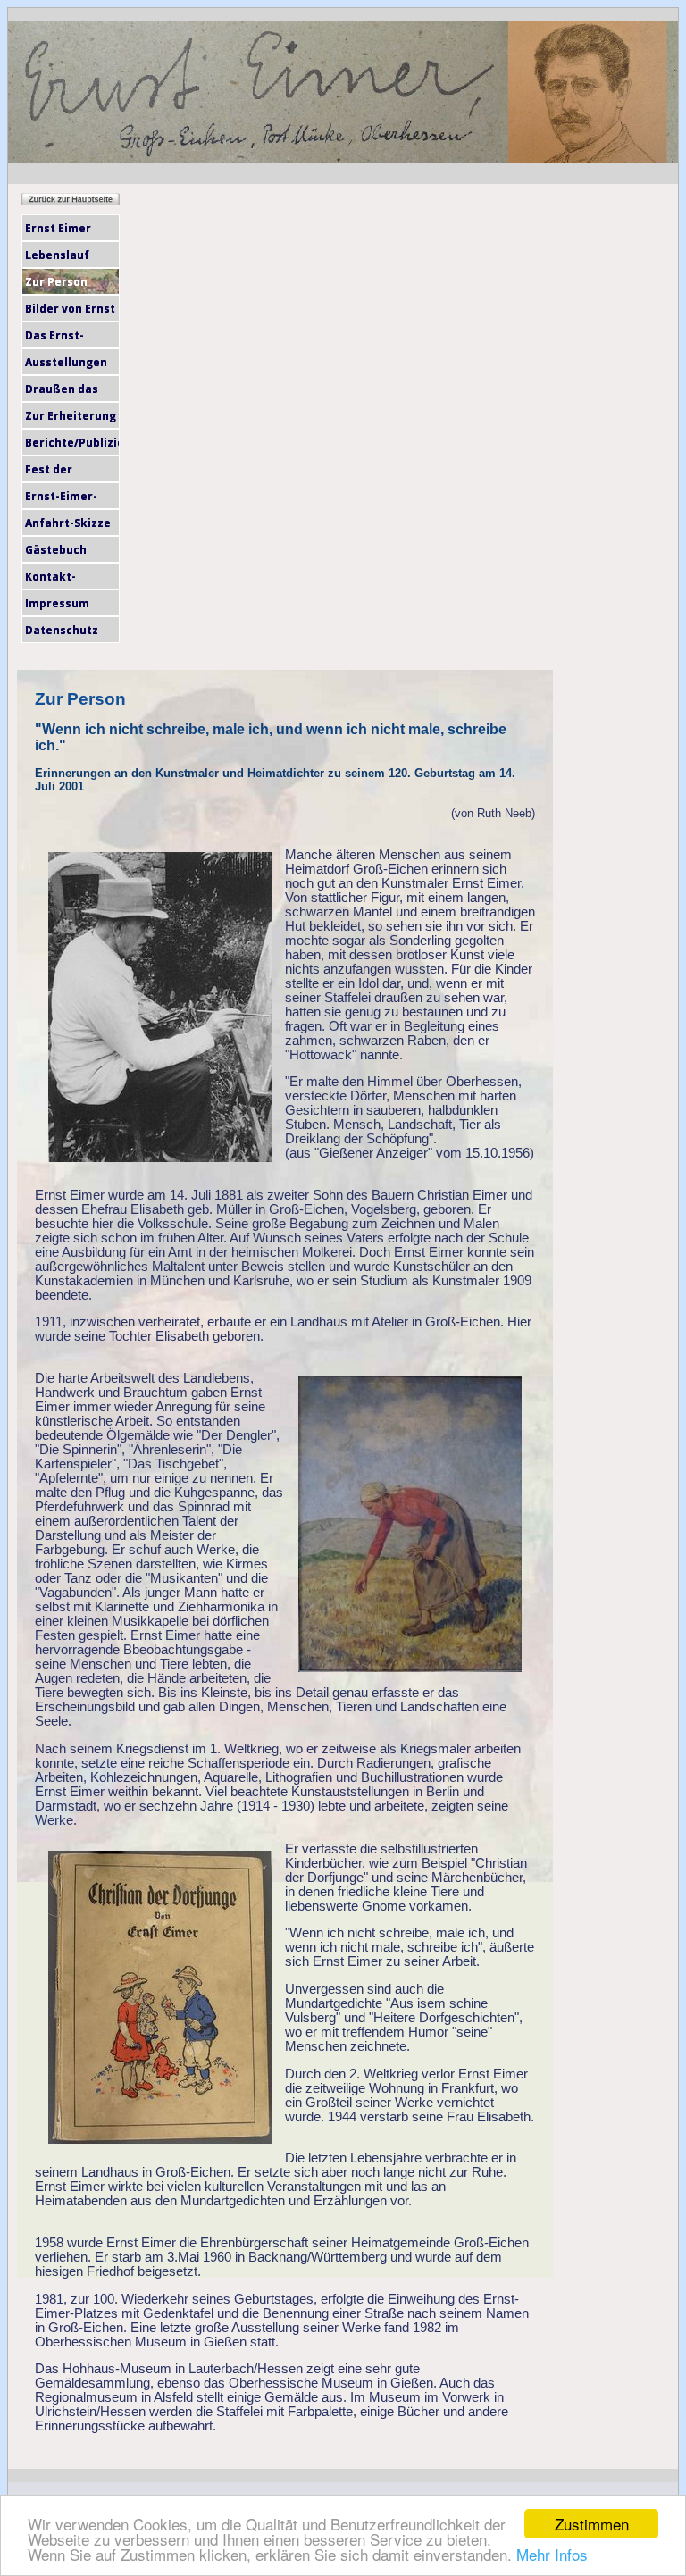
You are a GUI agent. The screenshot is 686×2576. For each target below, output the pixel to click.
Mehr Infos (552, 2554)
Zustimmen (592, 2524)
